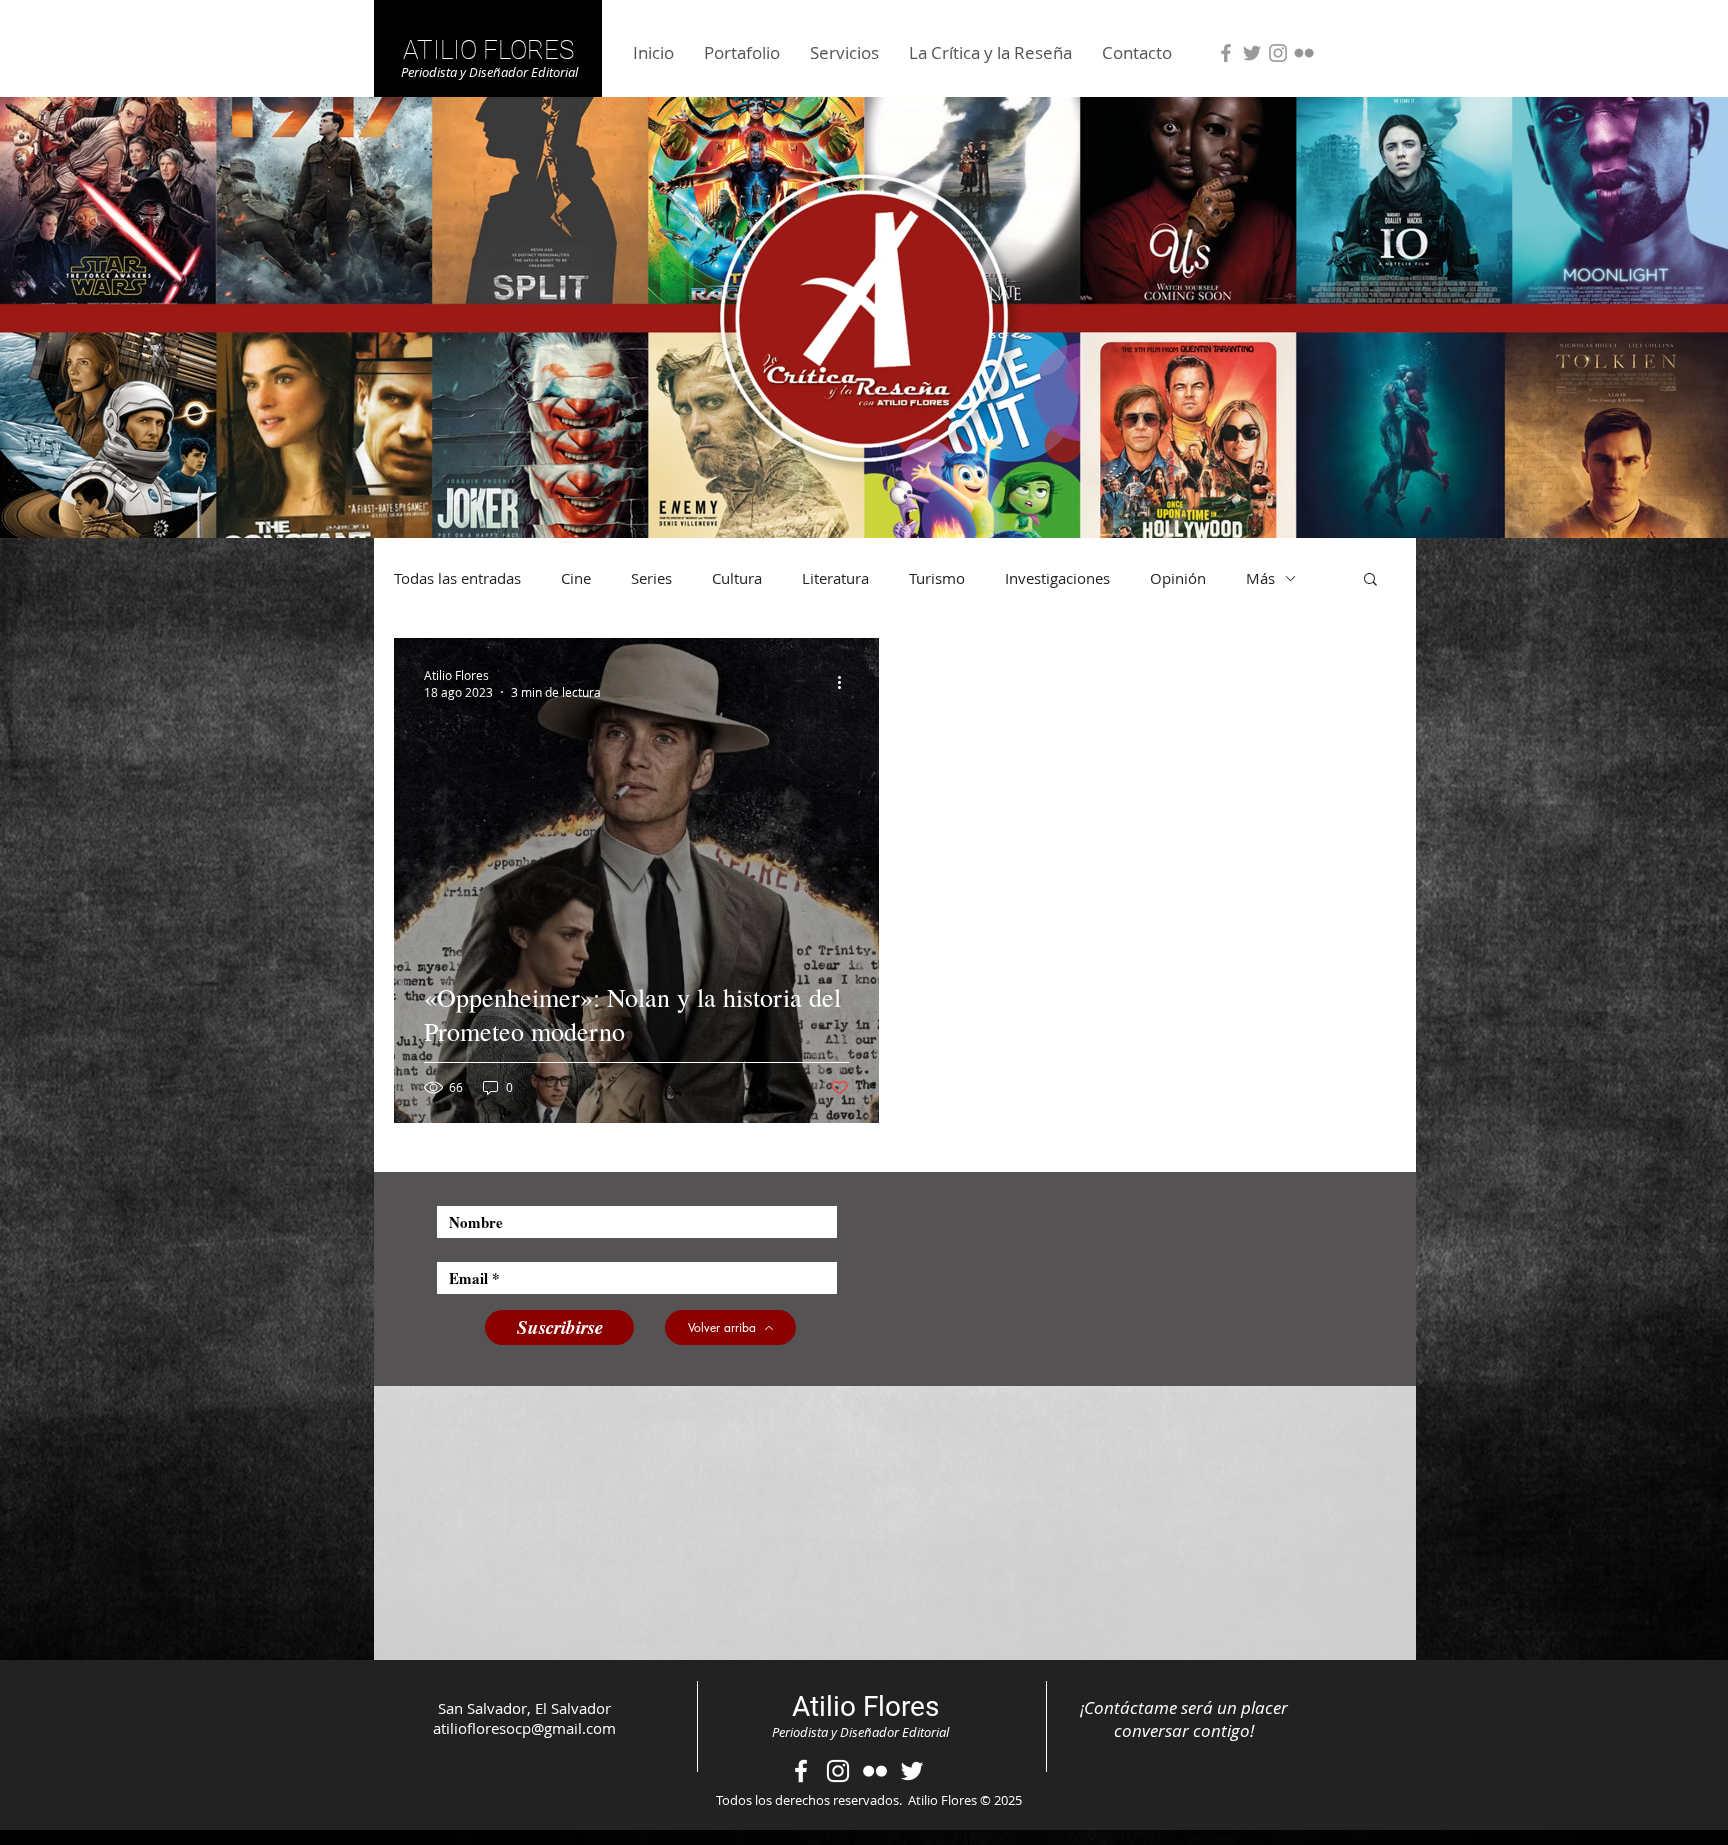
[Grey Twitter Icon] (1252, 53)
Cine (576, 578)
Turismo (937, 578)
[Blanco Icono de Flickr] (875, 1771)
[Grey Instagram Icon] (1278, 53)
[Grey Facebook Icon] (1226, 53)
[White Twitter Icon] (912, 1771)
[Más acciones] (846, 683)
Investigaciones (1057, 578)
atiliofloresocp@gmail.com (524, 1728)
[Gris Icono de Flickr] (1304, 53)
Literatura (835, 578)
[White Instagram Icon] (838, 1771)
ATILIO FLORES (488, 50)
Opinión (1178, 578)
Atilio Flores (865, 1706)
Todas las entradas (457, 578)
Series (651, 578)
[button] (1370, 580)
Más (1260, 578)
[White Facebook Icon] (801, 1771)
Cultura (737, 578)
